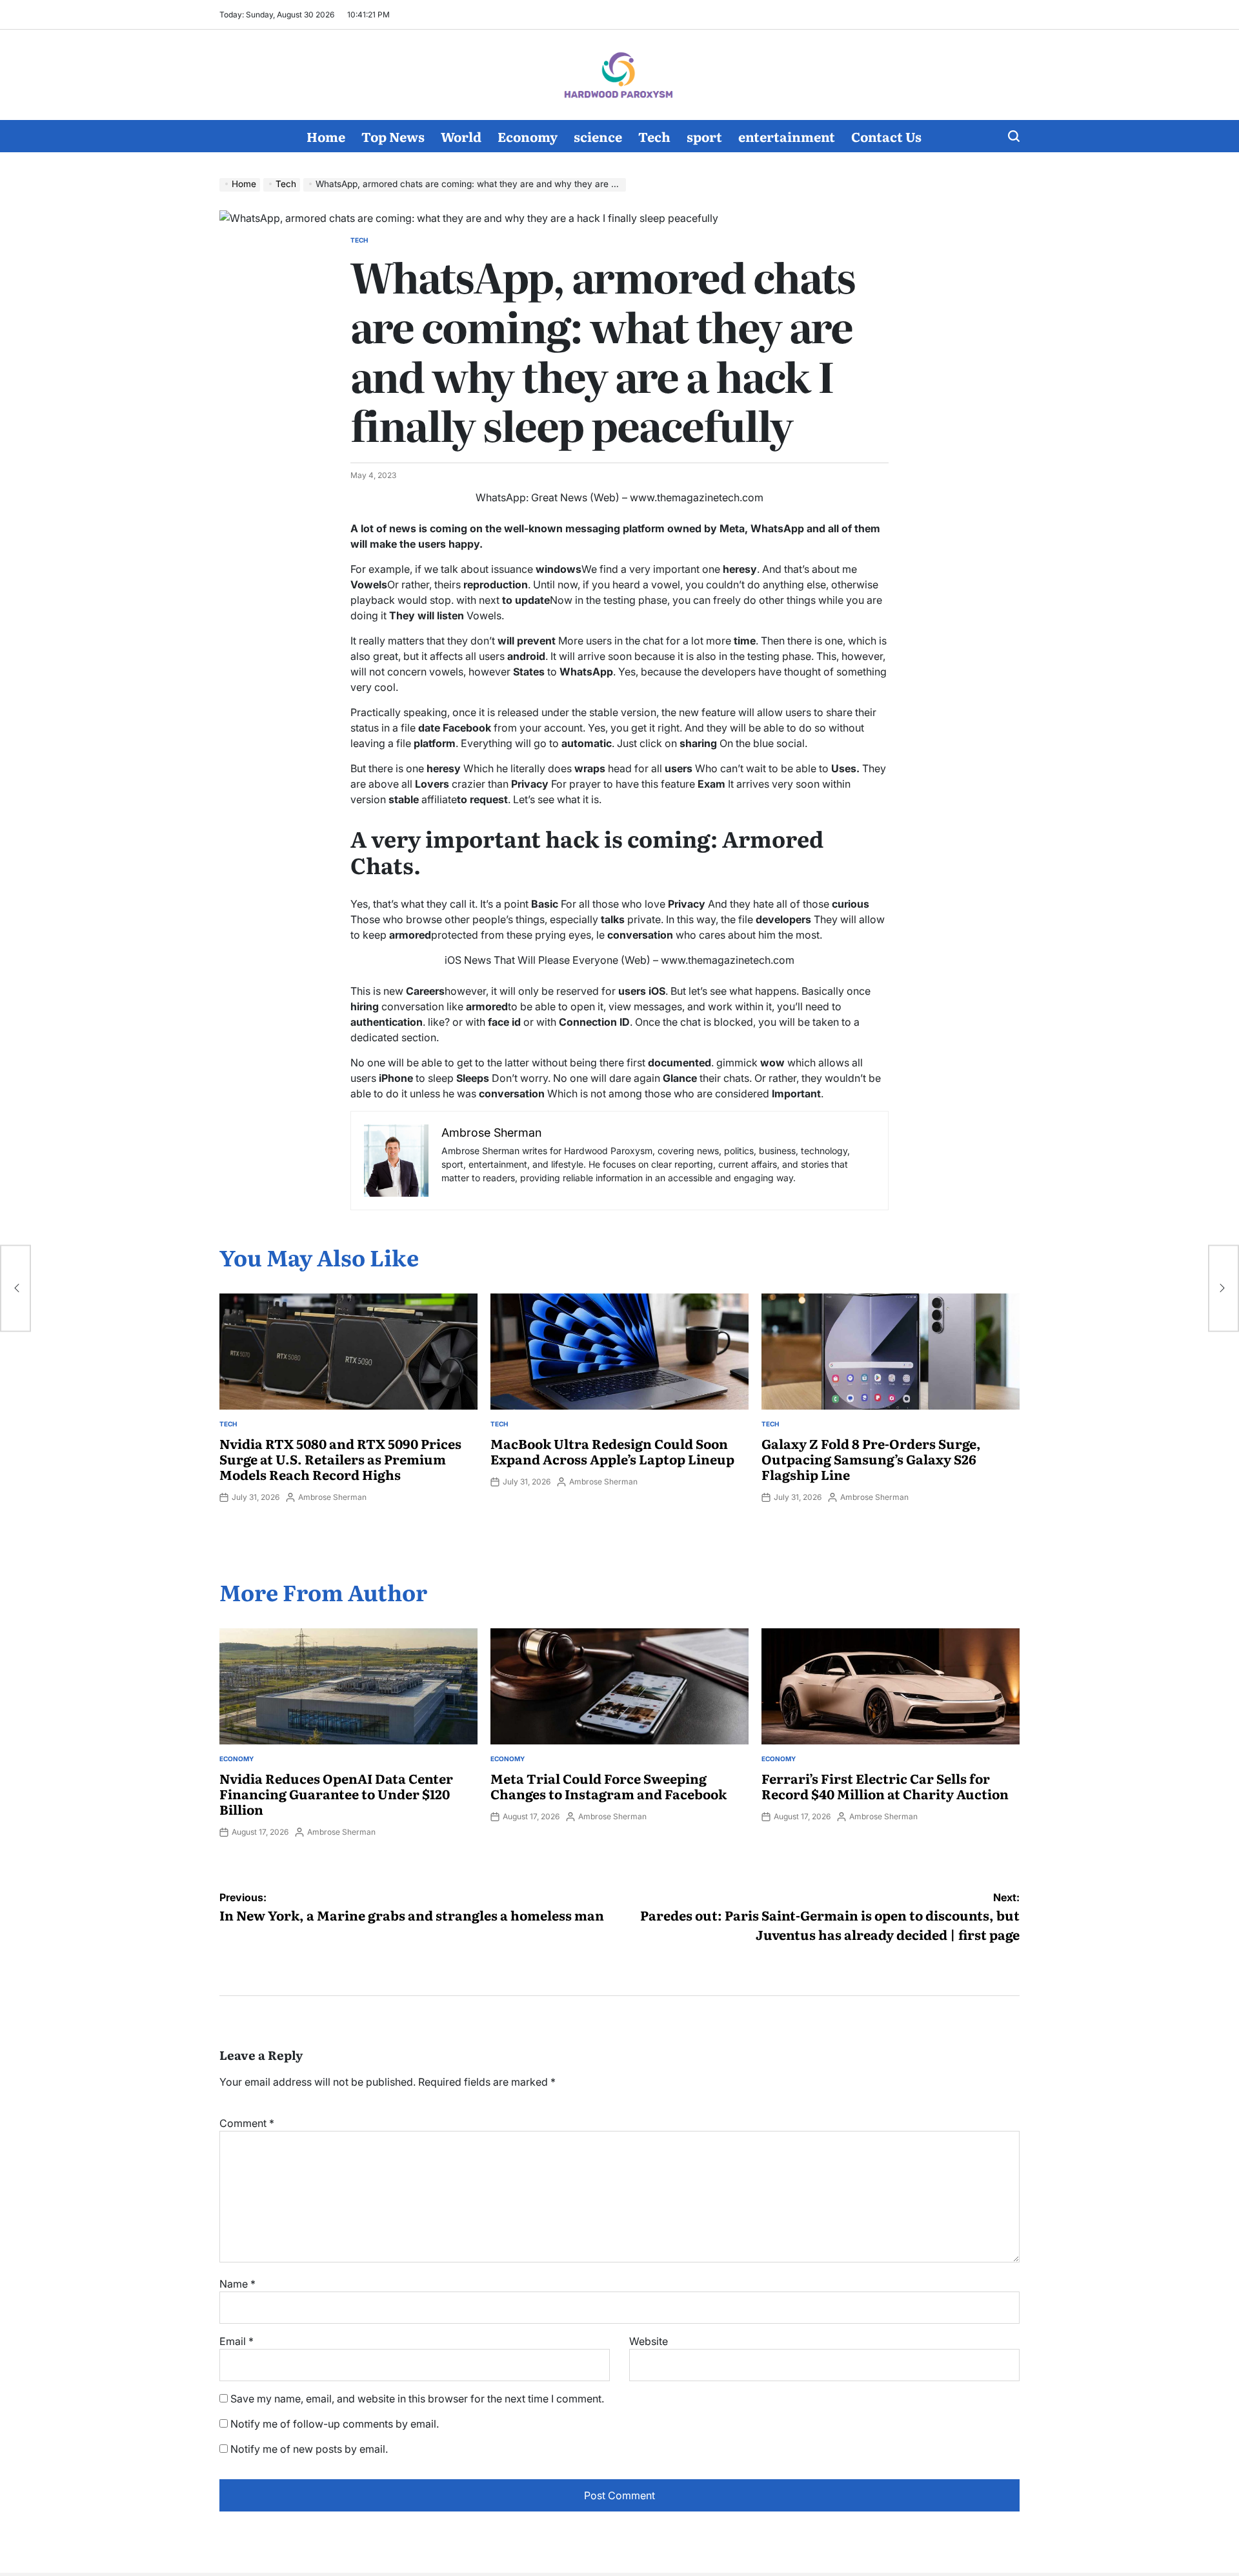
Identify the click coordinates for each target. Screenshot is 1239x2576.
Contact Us (886, 136)
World (461, 136)
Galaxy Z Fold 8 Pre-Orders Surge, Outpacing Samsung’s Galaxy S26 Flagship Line (871, 1459)
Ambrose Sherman (332, 1497)
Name (237, 2284)
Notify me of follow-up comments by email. (335, 2424)
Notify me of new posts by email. (309, 2449)
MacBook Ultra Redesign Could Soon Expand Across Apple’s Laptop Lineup (612, 1451)
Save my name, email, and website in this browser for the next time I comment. (417, 2399)
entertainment (787, 136)
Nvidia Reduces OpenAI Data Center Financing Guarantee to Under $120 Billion (336, 1793)
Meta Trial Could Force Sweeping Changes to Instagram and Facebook (609, 1786)
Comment (247, 2123)
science (598, 136)
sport (704, 136)
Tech (654, 136)
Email (237, 2341)
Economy (528, 136)
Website (649, 2341)
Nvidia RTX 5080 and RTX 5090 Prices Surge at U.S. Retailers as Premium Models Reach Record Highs (340, 1459)
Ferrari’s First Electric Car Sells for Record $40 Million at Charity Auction (885, 1786)
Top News (393, 136)
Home (326, 136)
